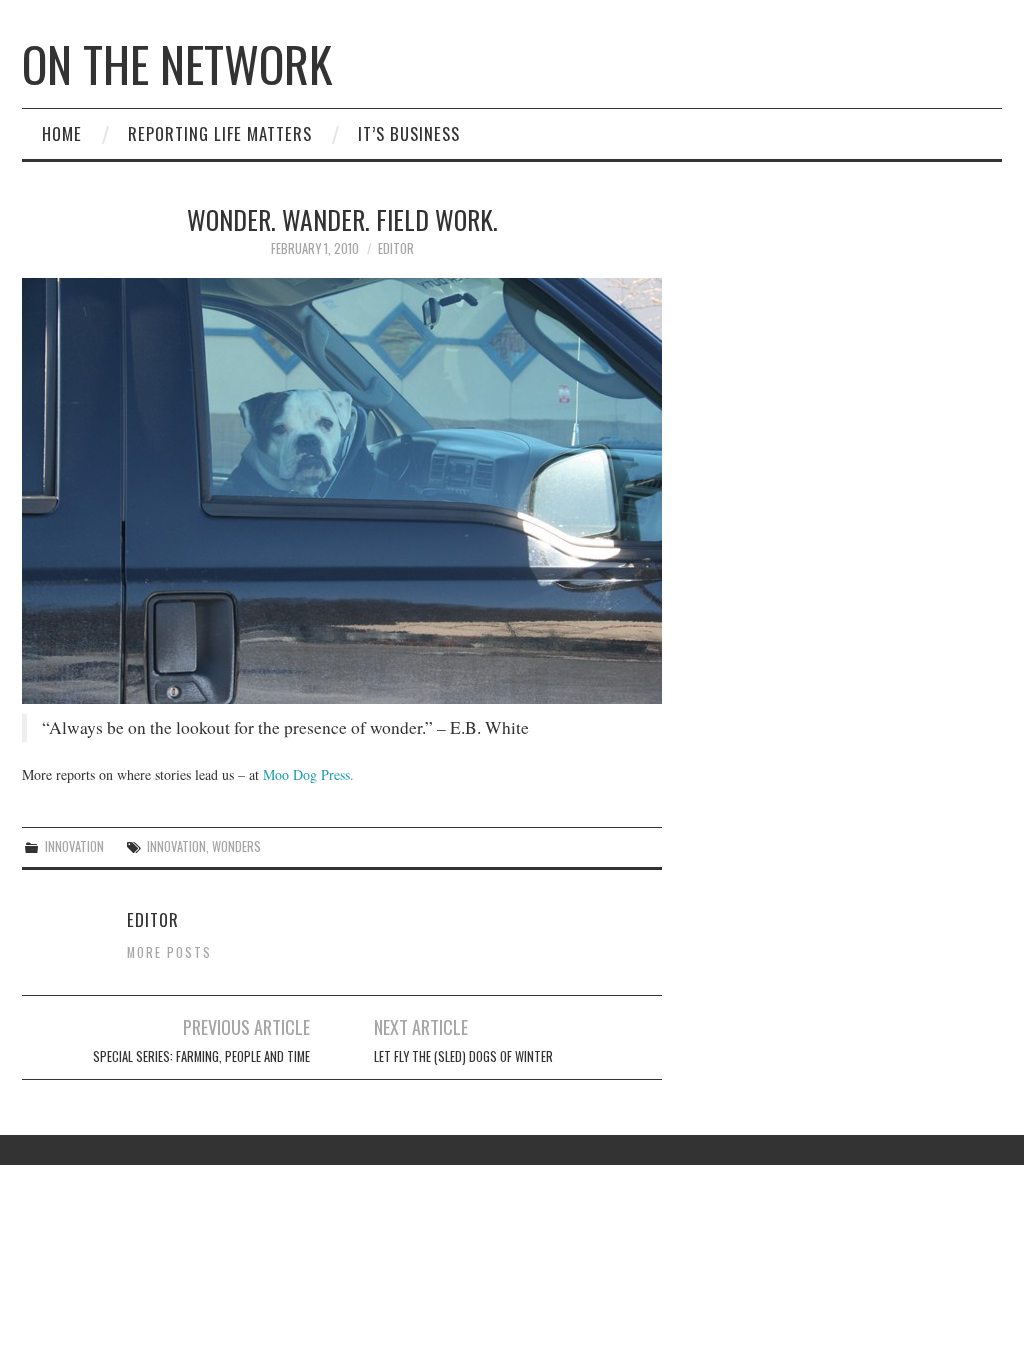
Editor (396, 248)
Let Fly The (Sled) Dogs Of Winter (463, 1056)
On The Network (177, 63)
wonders (236, 846)
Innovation (74, 846)
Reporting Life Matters (220, 133)
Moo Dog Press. (308, 774)
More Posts (169, 952)
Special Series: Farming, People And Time (201, 1056)
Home (62, 133)
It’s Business (409, 133)
